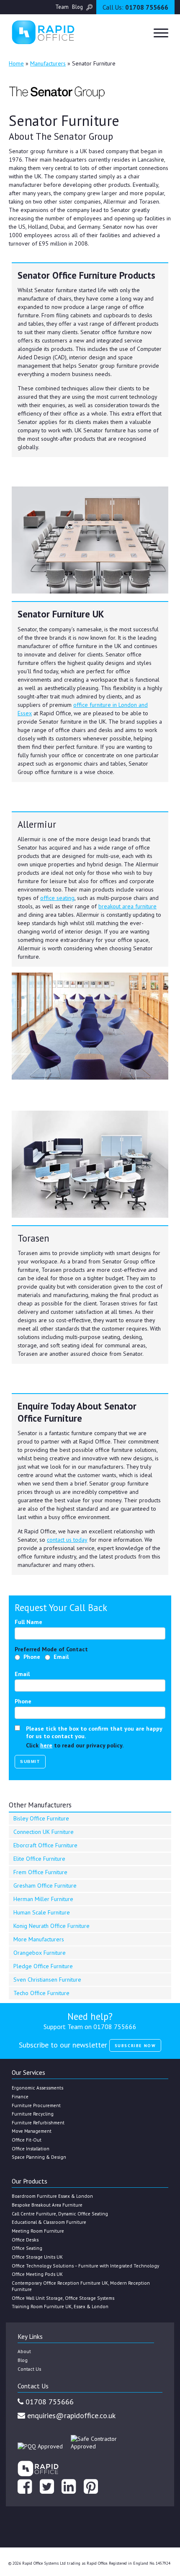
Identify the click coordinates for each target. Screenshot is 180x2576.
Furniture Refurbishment (38, 2122)
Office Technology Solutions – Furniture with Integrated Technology (85, 2266)
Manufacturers (48, 63)
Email (61, 1657)
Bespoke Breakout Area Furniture (47, 2205)
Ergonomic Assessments (37, 2088)
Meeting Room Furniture (38, 2231)
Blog (77, 7)
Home (16, 63)
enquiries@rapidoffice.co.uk (70, 2415)
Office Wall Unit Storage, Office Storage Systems (63, 2298)
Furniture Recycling (33, 2114)
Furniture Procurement (36, 2105)
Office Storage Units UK (37, 2257)
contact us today (67, 1540)
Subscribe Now (135, 2046)
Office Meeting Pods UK (37, 2274)
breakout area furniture (127, 906)
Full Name (28, 1622)
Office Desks (25, 2240)
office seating (57, 898)
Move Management (32, 2131)
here (46, 1745)
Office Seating (27, 2248)
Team (62, 7)
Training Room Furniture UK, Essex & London (60, 2306)
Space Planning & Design (39, 2157)
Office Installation (31, 2148)
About (24, 2351)
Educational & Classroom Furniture (49, 2222)
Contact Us (29, 2369)
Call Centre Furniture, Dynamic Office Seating (60, 2214)
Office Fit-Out (27, 2140)
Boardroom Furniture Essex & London (52, 2196)
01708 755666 (135, 7)
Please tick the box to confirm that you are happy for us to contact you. (94, 1732)
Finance (20, 2096)
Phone (32, 1657)
